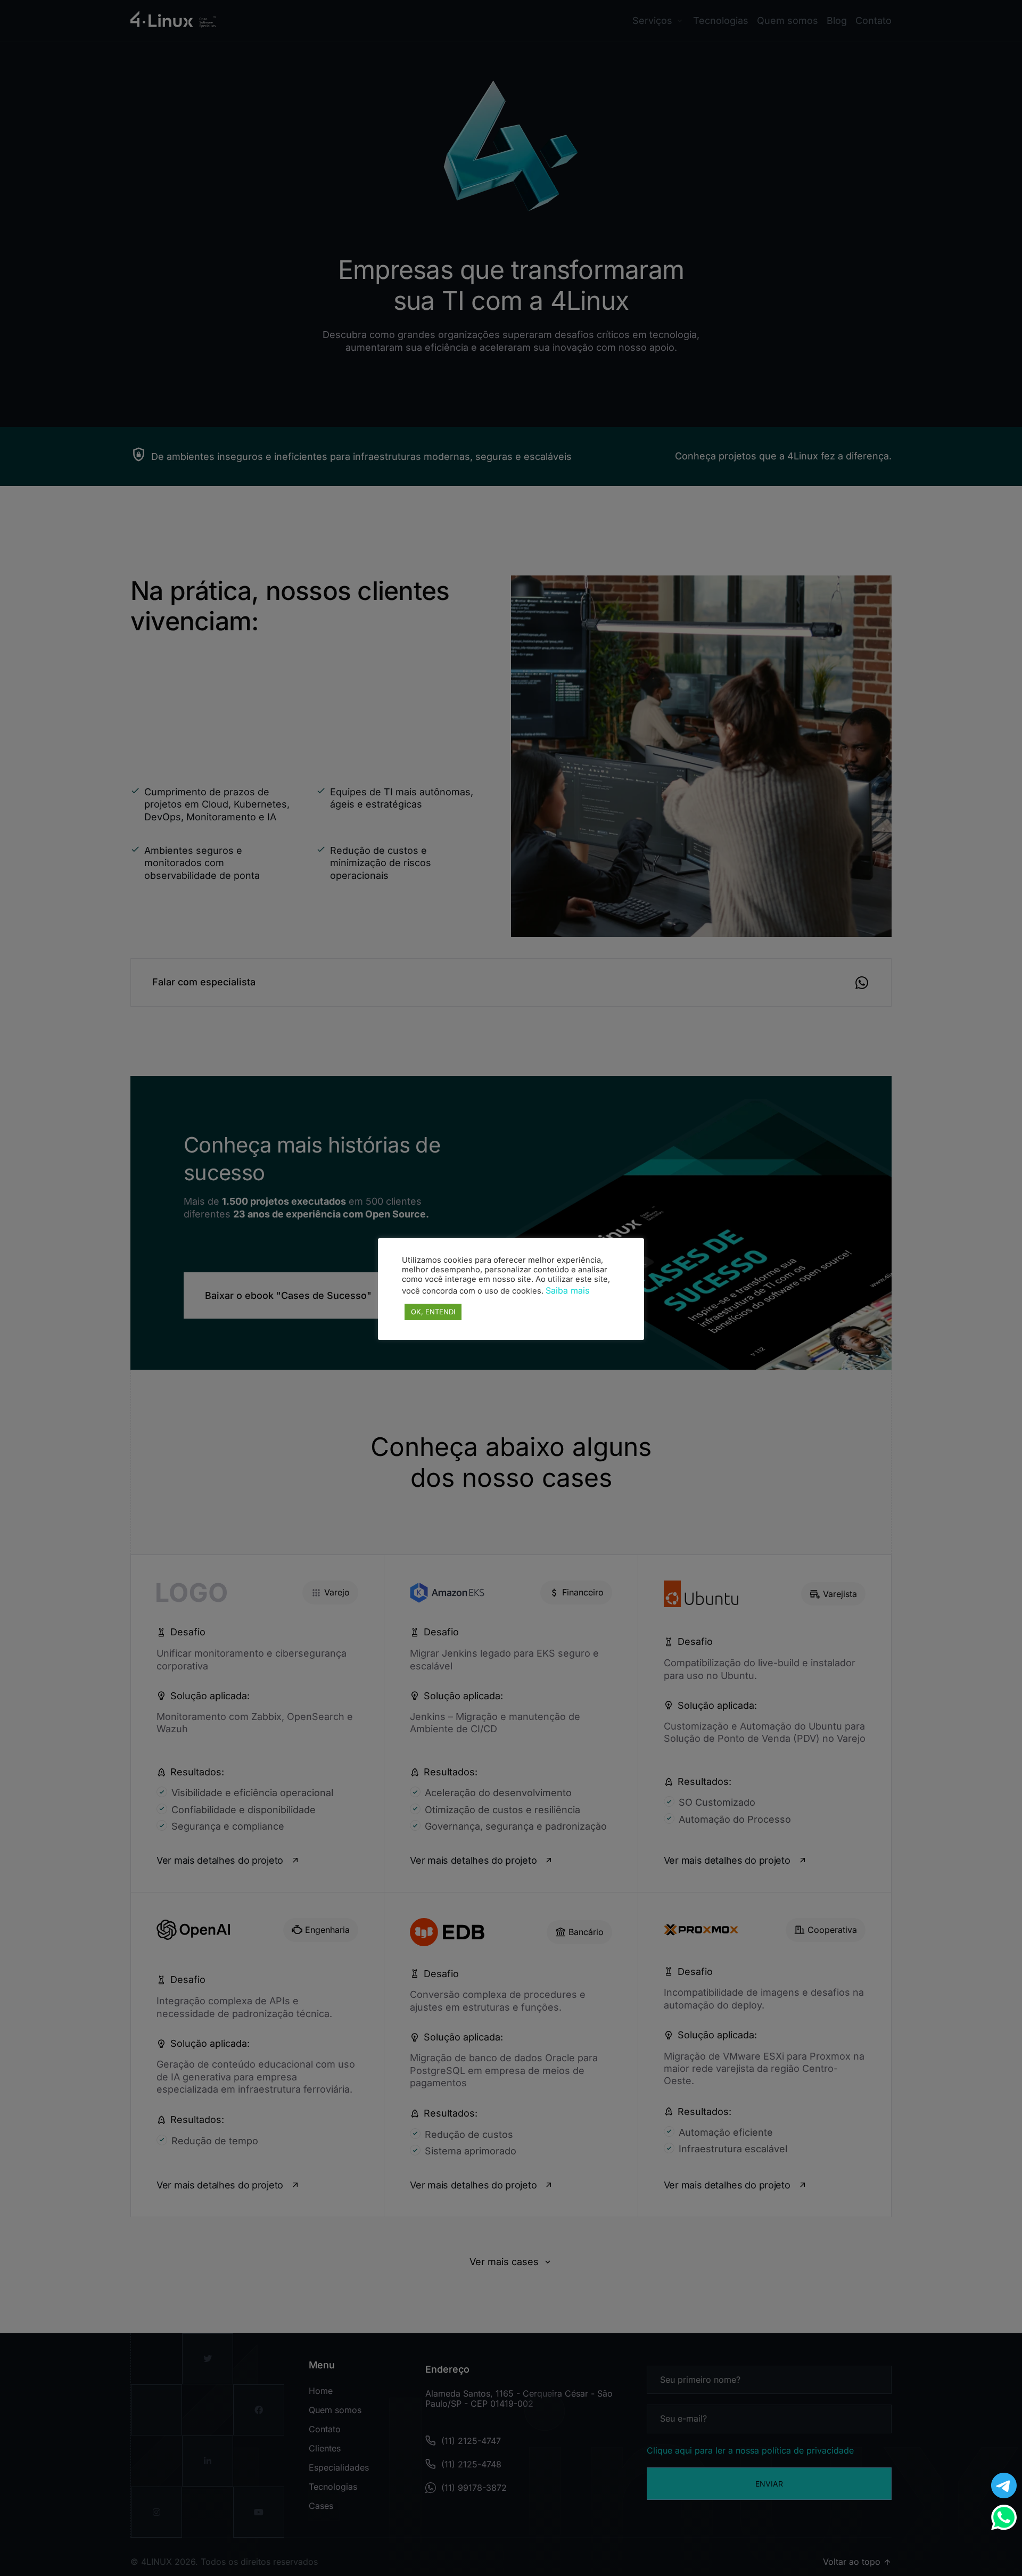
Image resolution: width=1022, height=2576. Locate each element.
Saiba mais (567, 1290)
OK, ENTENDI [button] (433, 1312)
